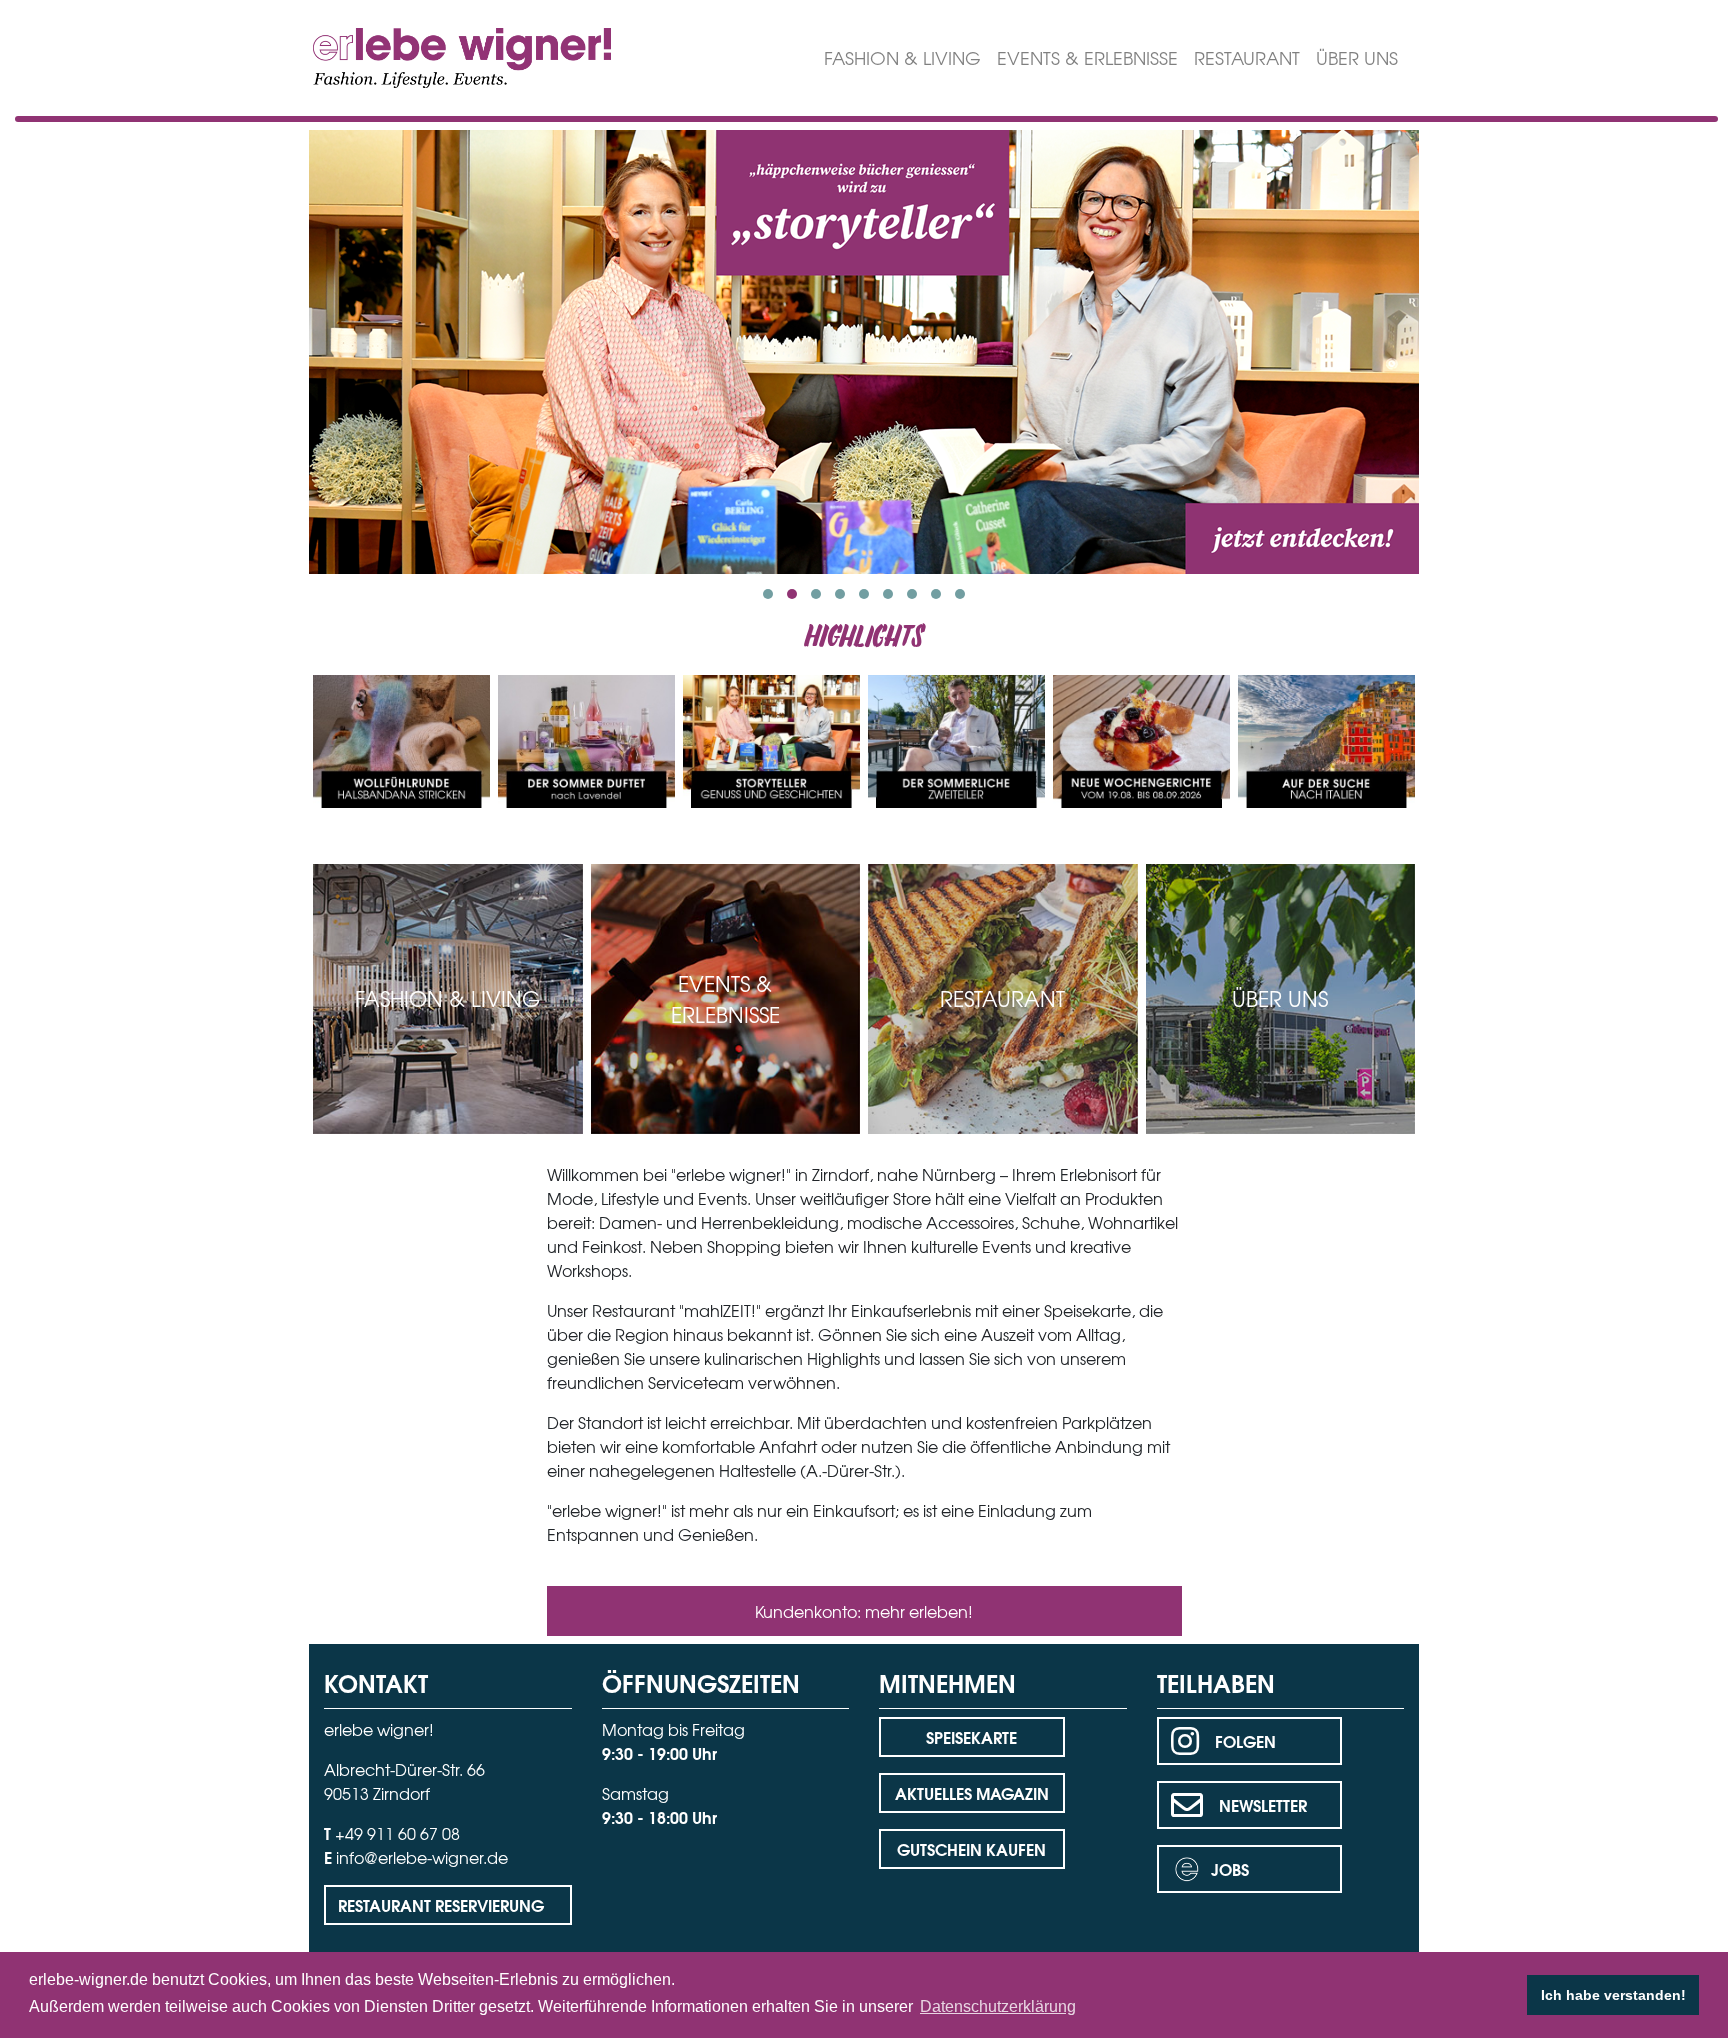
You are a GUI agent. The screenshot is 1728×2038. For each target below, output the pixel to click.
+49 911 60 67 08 (397, 1833)
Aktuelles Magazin (972, 1792)
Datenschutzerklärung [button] (998, 2006)
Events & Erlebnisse (1087, 57)
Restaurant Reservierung (441, 1904)
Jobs (1230, 1868)
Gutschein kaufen (971, 1848)
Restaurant (1247, 57)
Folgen (1245, 1740)
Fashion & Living (902, 57)
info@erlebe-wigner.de (422, 1857)
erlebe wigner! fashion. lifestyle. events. (425, 55)
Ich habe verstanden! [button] (1613, 1995)
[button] (768, 594)
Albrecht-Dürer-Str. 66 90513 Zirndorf (404, 1781)
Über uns (1357, 57)
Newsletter (1263, 1804)
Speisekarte (971, 1736)
